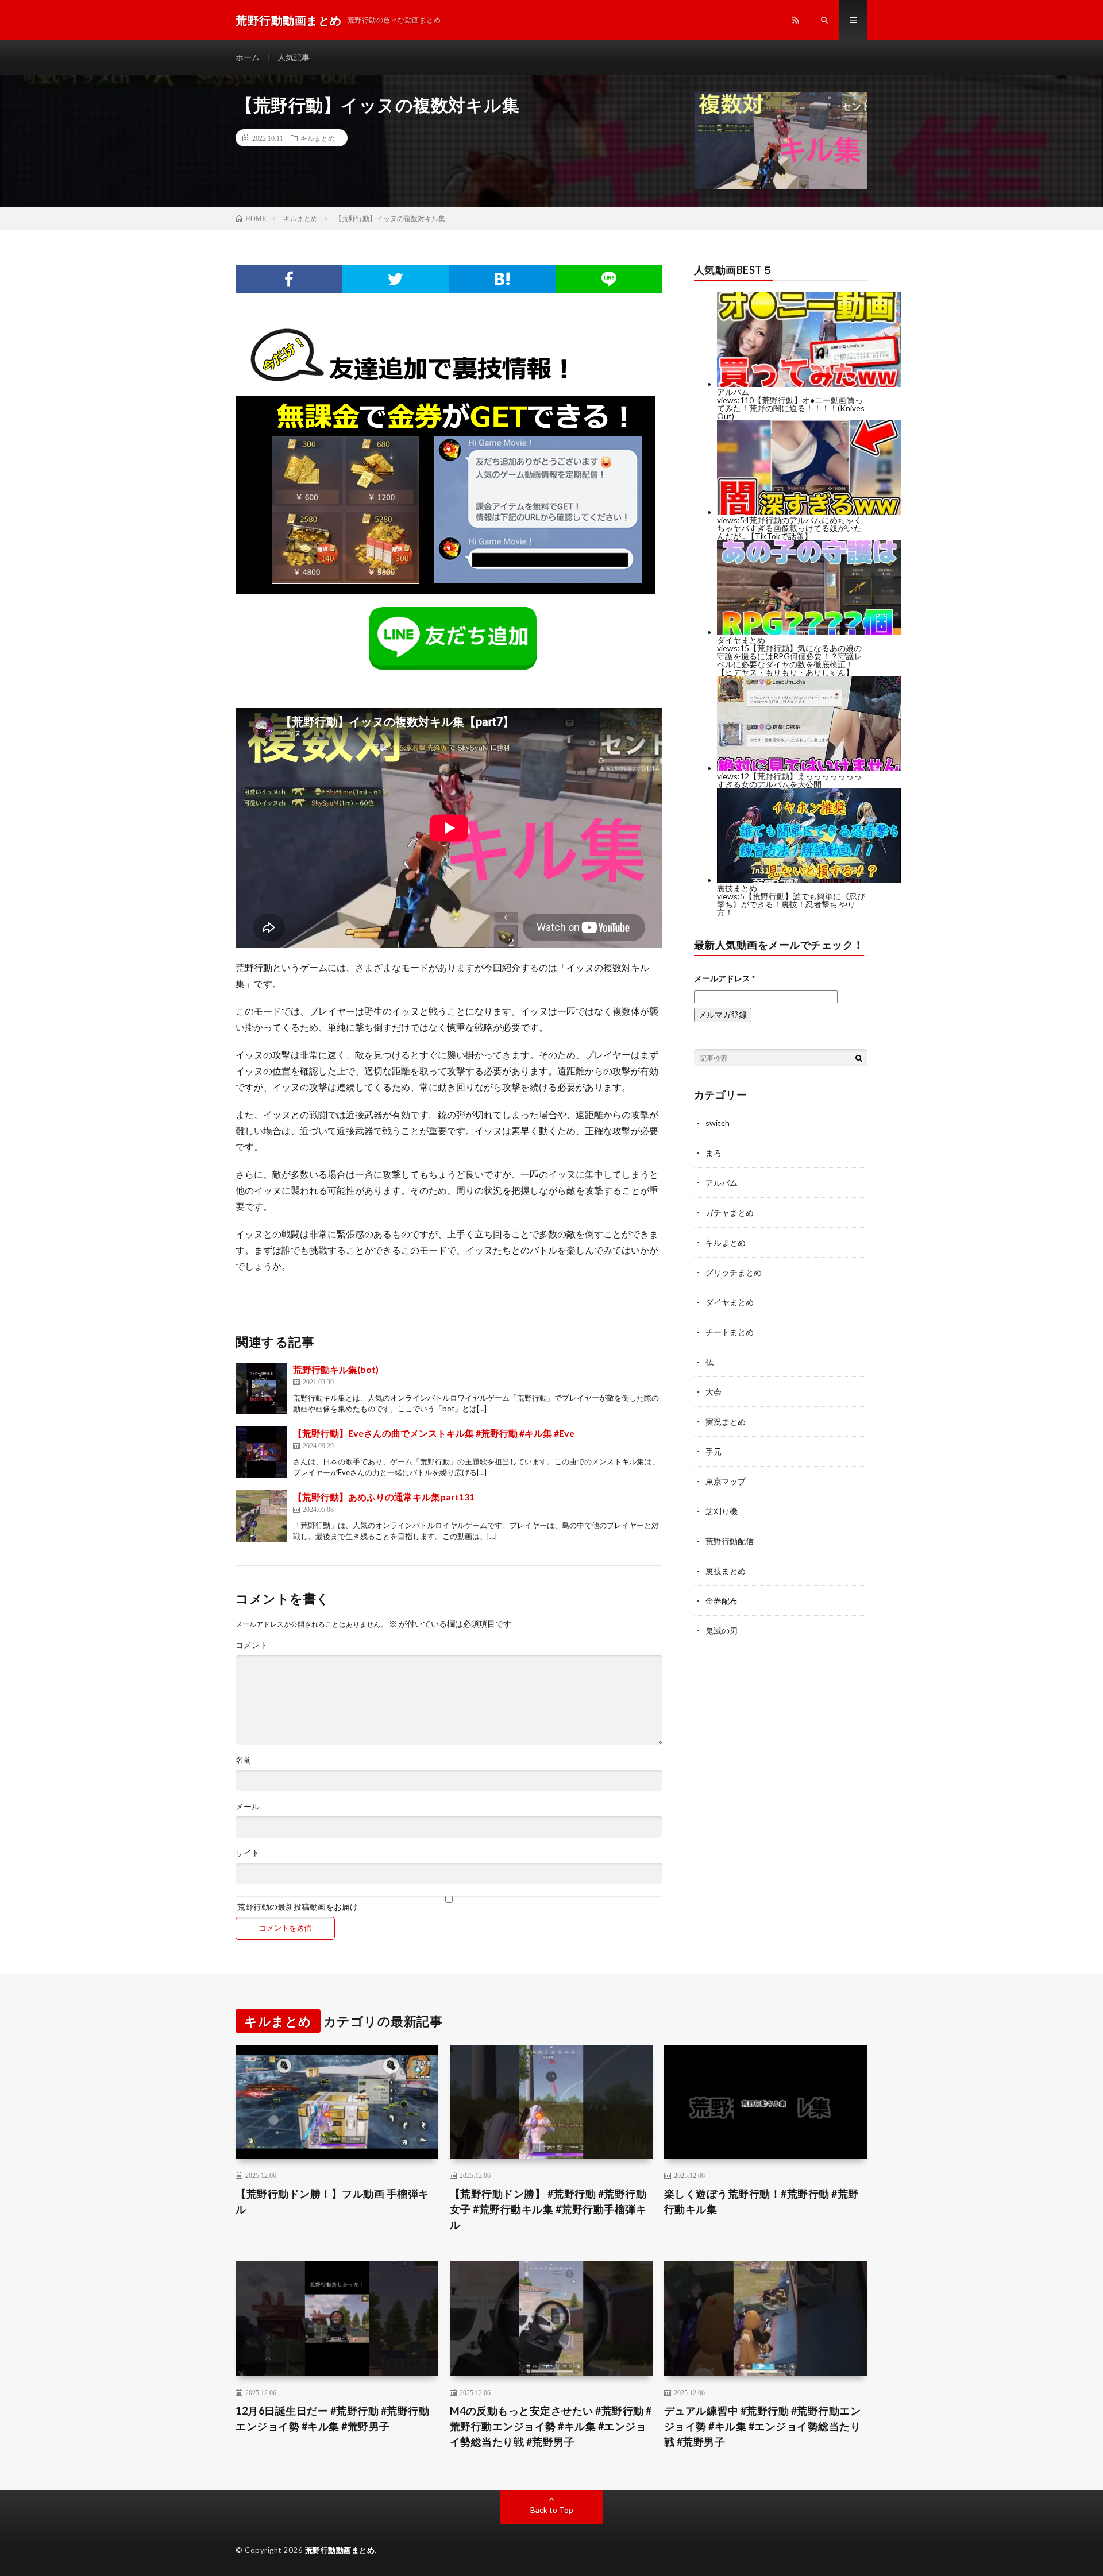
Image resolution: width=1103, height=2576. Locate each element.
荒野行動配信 (730, 1541)
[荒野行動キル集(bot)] (261, 1388)
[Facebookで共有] (289, 279)
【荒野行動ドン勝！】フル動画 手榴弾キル (332, 2201)
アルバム (722, 1183)
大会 (714, 1392)
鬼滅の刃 (722, 1631)
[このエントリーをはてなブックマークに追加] (502, 279)
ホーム (248, 57)
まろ (714, 1153)
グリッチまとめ (734, 1272)
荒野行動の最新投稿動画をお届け (297, 1906)
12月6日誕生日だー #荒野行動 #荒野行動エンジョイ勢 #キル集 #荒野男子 (332, 2418)
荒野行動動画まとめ (340, 2550)
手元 (714, 1451)
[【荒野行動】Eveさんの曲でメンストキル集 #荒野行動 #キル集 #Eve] (261, 1452)
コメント (252, 1645)
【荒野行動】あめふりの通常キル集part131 (384, 1497)
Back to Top (552, 2510)
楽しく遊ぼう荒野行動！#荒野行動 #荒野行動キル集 (761, 2201)
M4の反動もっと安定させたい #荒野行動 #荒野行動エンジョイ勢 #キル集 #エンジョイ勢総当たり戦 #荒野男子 (551, 2426)
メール (248, 1807)
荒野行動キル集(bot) (336, 1369)
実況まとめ (726, 1422)
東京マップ (726, 1481)
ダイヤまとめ (730, 1302)
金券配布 (722, 1601)
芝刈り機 (722, 1511)
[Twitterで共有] (396, 279)
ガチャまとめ (730, 1212)
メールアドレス (724, 978)
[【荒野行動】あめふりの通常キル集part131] (261, 1516)
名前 (244, 1760)
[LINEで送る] (609, 279)
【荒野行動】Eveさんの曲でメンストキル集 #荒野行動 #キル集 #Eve (434, 1433)
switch (718, 1123)
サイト (248, 1853)
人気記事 (294, 57)
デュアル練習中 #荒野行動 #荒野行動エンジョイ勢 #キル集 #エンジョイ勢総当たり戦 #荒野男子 (763, 2426)
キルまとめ (318, 138)
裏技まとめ (726, 1571)
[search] (859, 1058)
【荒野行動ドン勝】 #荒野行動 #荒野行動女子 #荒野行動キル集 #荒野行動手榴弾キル (548, 2209)
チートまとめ (730, 1332)
